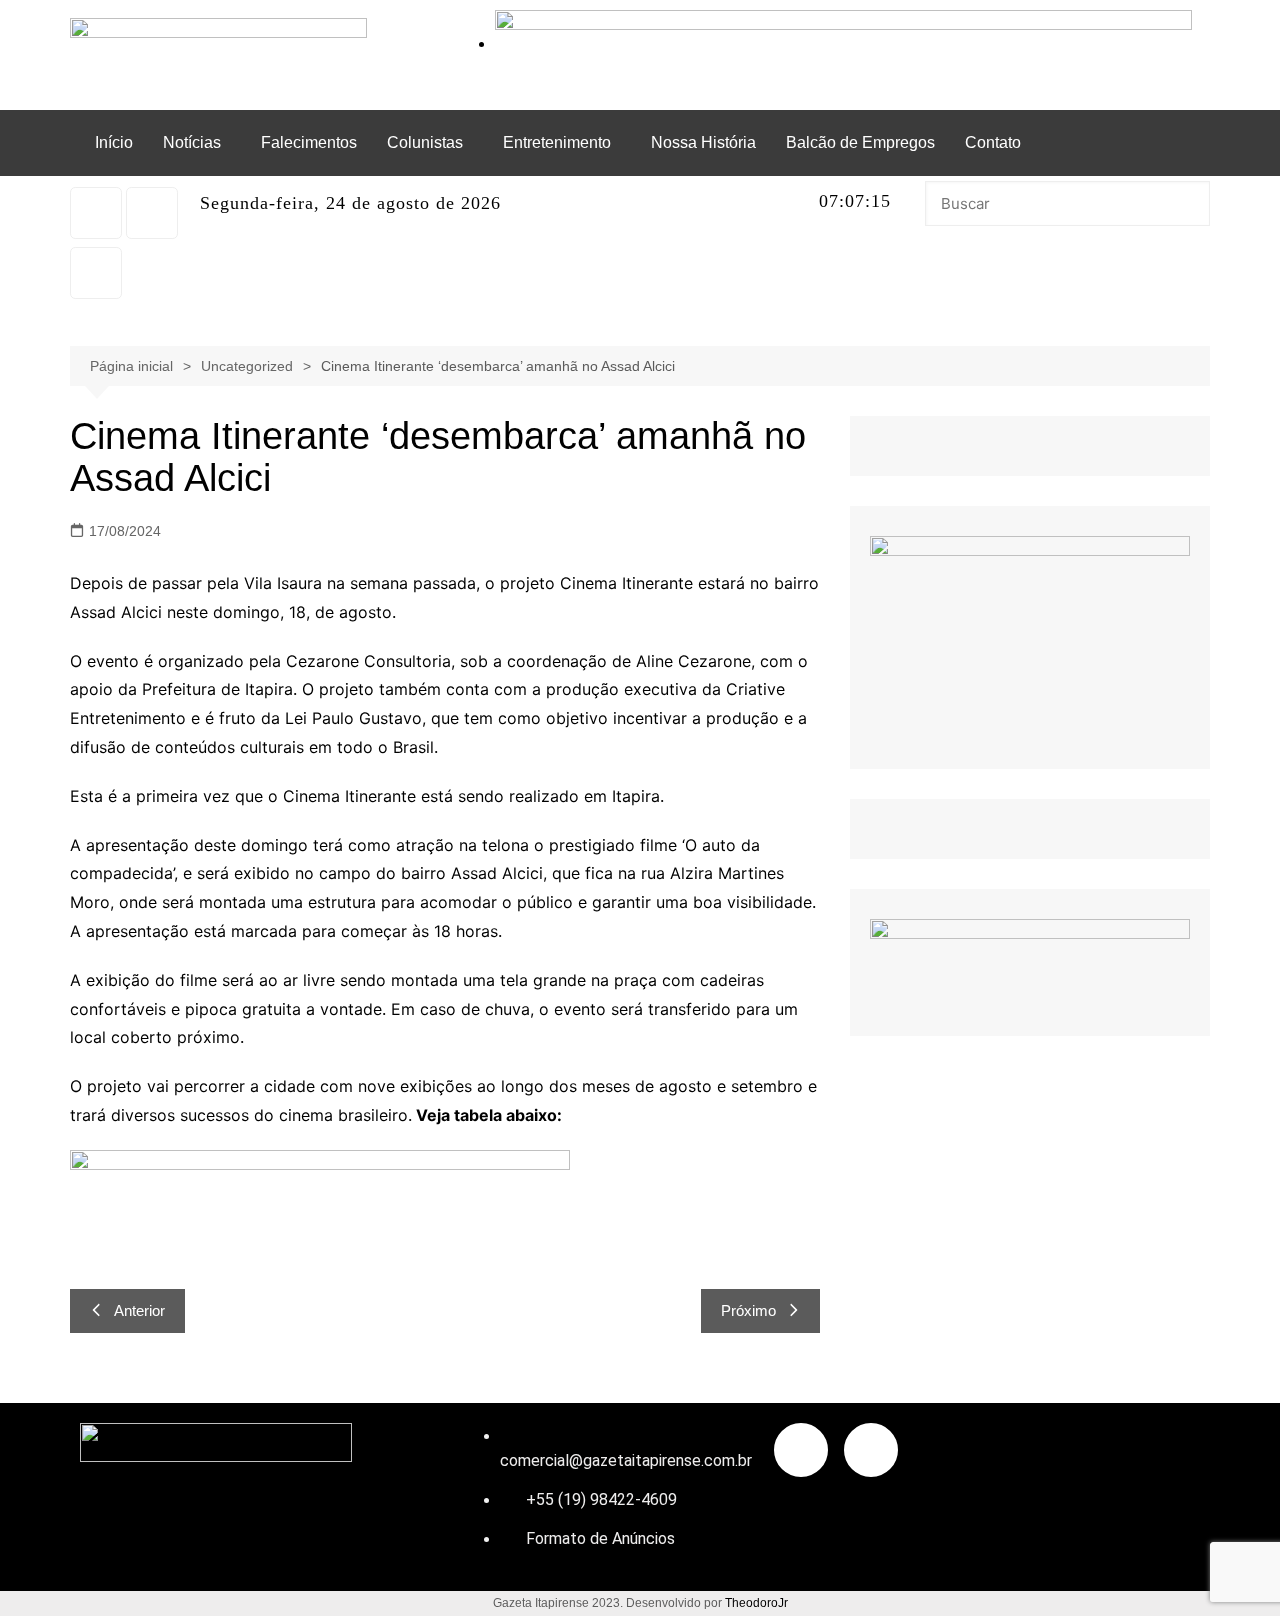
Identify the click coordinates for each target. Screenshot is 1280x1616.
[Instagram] (96, 213)
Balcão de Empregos (860, 142)
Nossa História (703, 142)
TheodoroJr (756, 1603)
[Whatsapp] (152, 213)
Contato (993, 142)
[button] (197, 143)
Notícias (192, 142)
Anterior (139, 1310)
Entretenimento (557, 142)
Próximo (748, 1310)
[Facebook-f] (801, 1450)
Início (114, 142)
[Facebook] (96, 273)
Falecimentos (309, 142)
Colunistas (425, 142)
